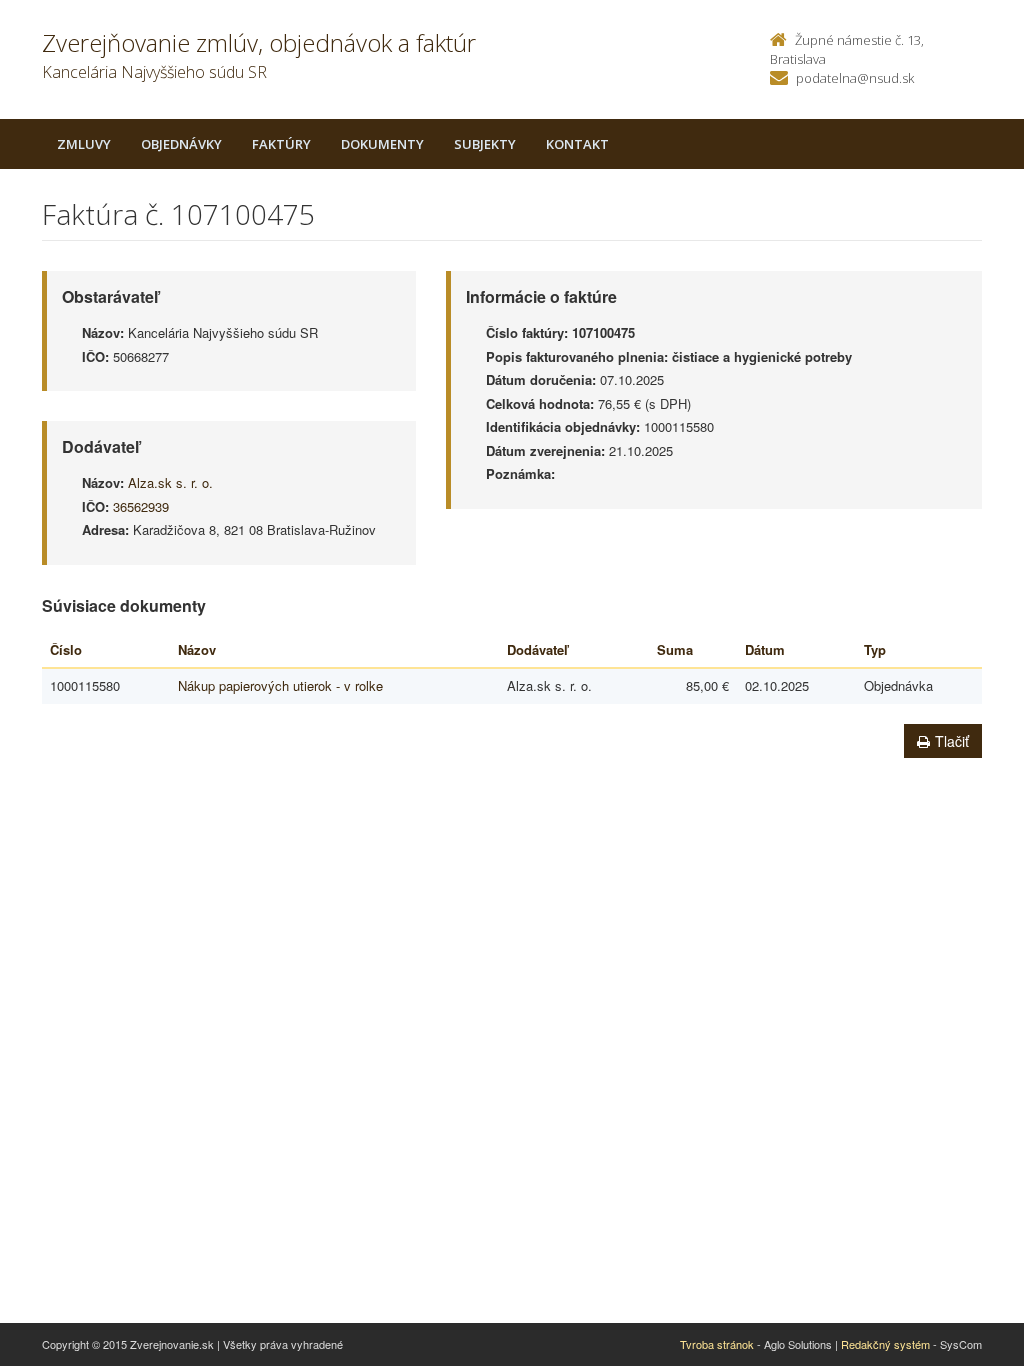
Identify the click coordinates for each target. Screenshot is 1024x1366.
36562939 (141, 506)
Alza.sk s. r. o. (170, 482)
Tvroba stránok (717, 1344)
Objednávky (181, 144)
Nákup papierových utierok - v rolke (280, 685)
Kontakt (577, 144)
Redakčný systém (885, 1344)
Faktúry (281, 144)
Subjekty (485, 144)
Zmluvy (84, 144)
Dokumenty (382, 144)
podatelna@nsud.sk (855, 78)
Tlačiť (952, 741)
